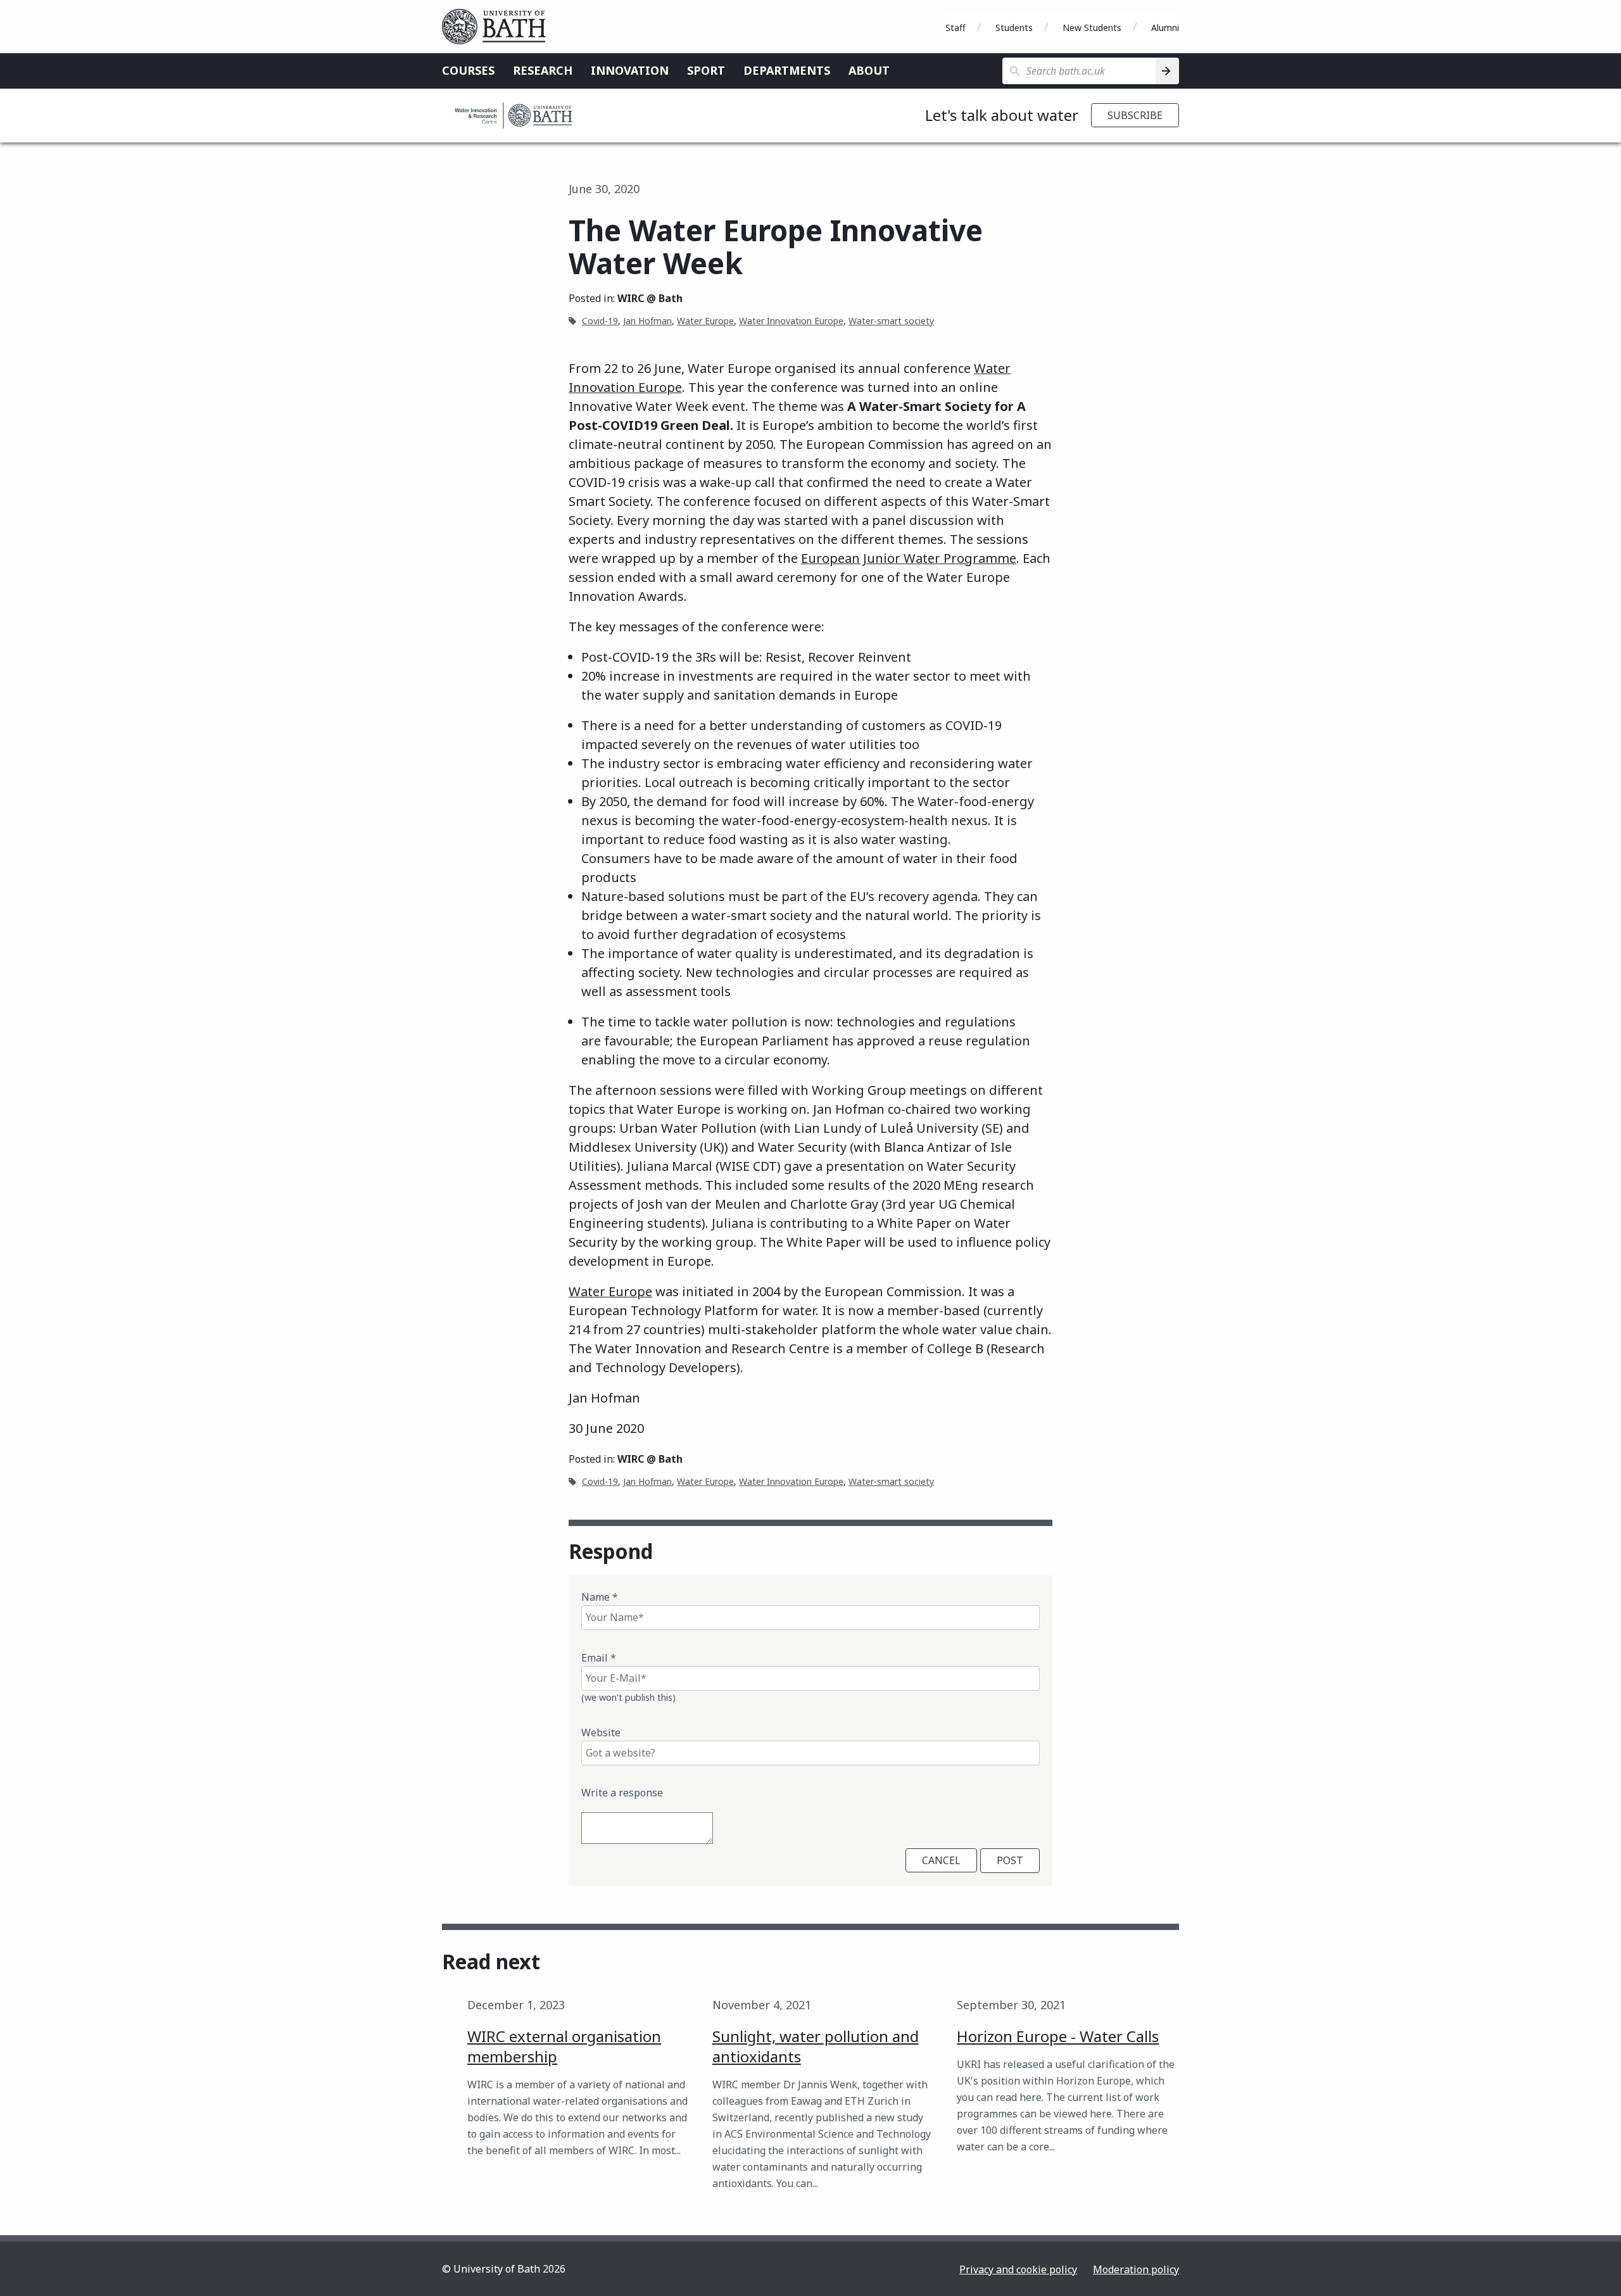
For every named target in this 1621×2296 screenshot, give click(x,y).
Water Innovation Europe (791, 321)
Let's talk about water (1002, 115)
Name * (600, 1597)
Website (601, 1732)
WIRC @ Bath (650, 298)
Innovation (630, 70)
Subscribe (1135, 115)
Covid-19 (600, 321)
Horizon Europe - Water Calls (1058, 2036)
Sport (706, 70)
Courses (468, 70)
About (869, 70)
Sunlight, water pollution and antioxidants (816, 2046)
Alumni (1165, 28)
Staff (956, 28)
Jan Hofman (647, 321)
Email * (599, 1658)
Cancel (941, 1860)
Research (543, 70)
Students (1014, 28)
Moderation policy (1136, 2269)
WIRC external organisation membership (564, 2046)
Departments (787, 70)
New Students (1092, 28)
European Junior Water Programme (909, 558)
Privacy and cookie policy (1018, 2269)
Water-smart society (891, 321)
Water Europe (705, 321)
